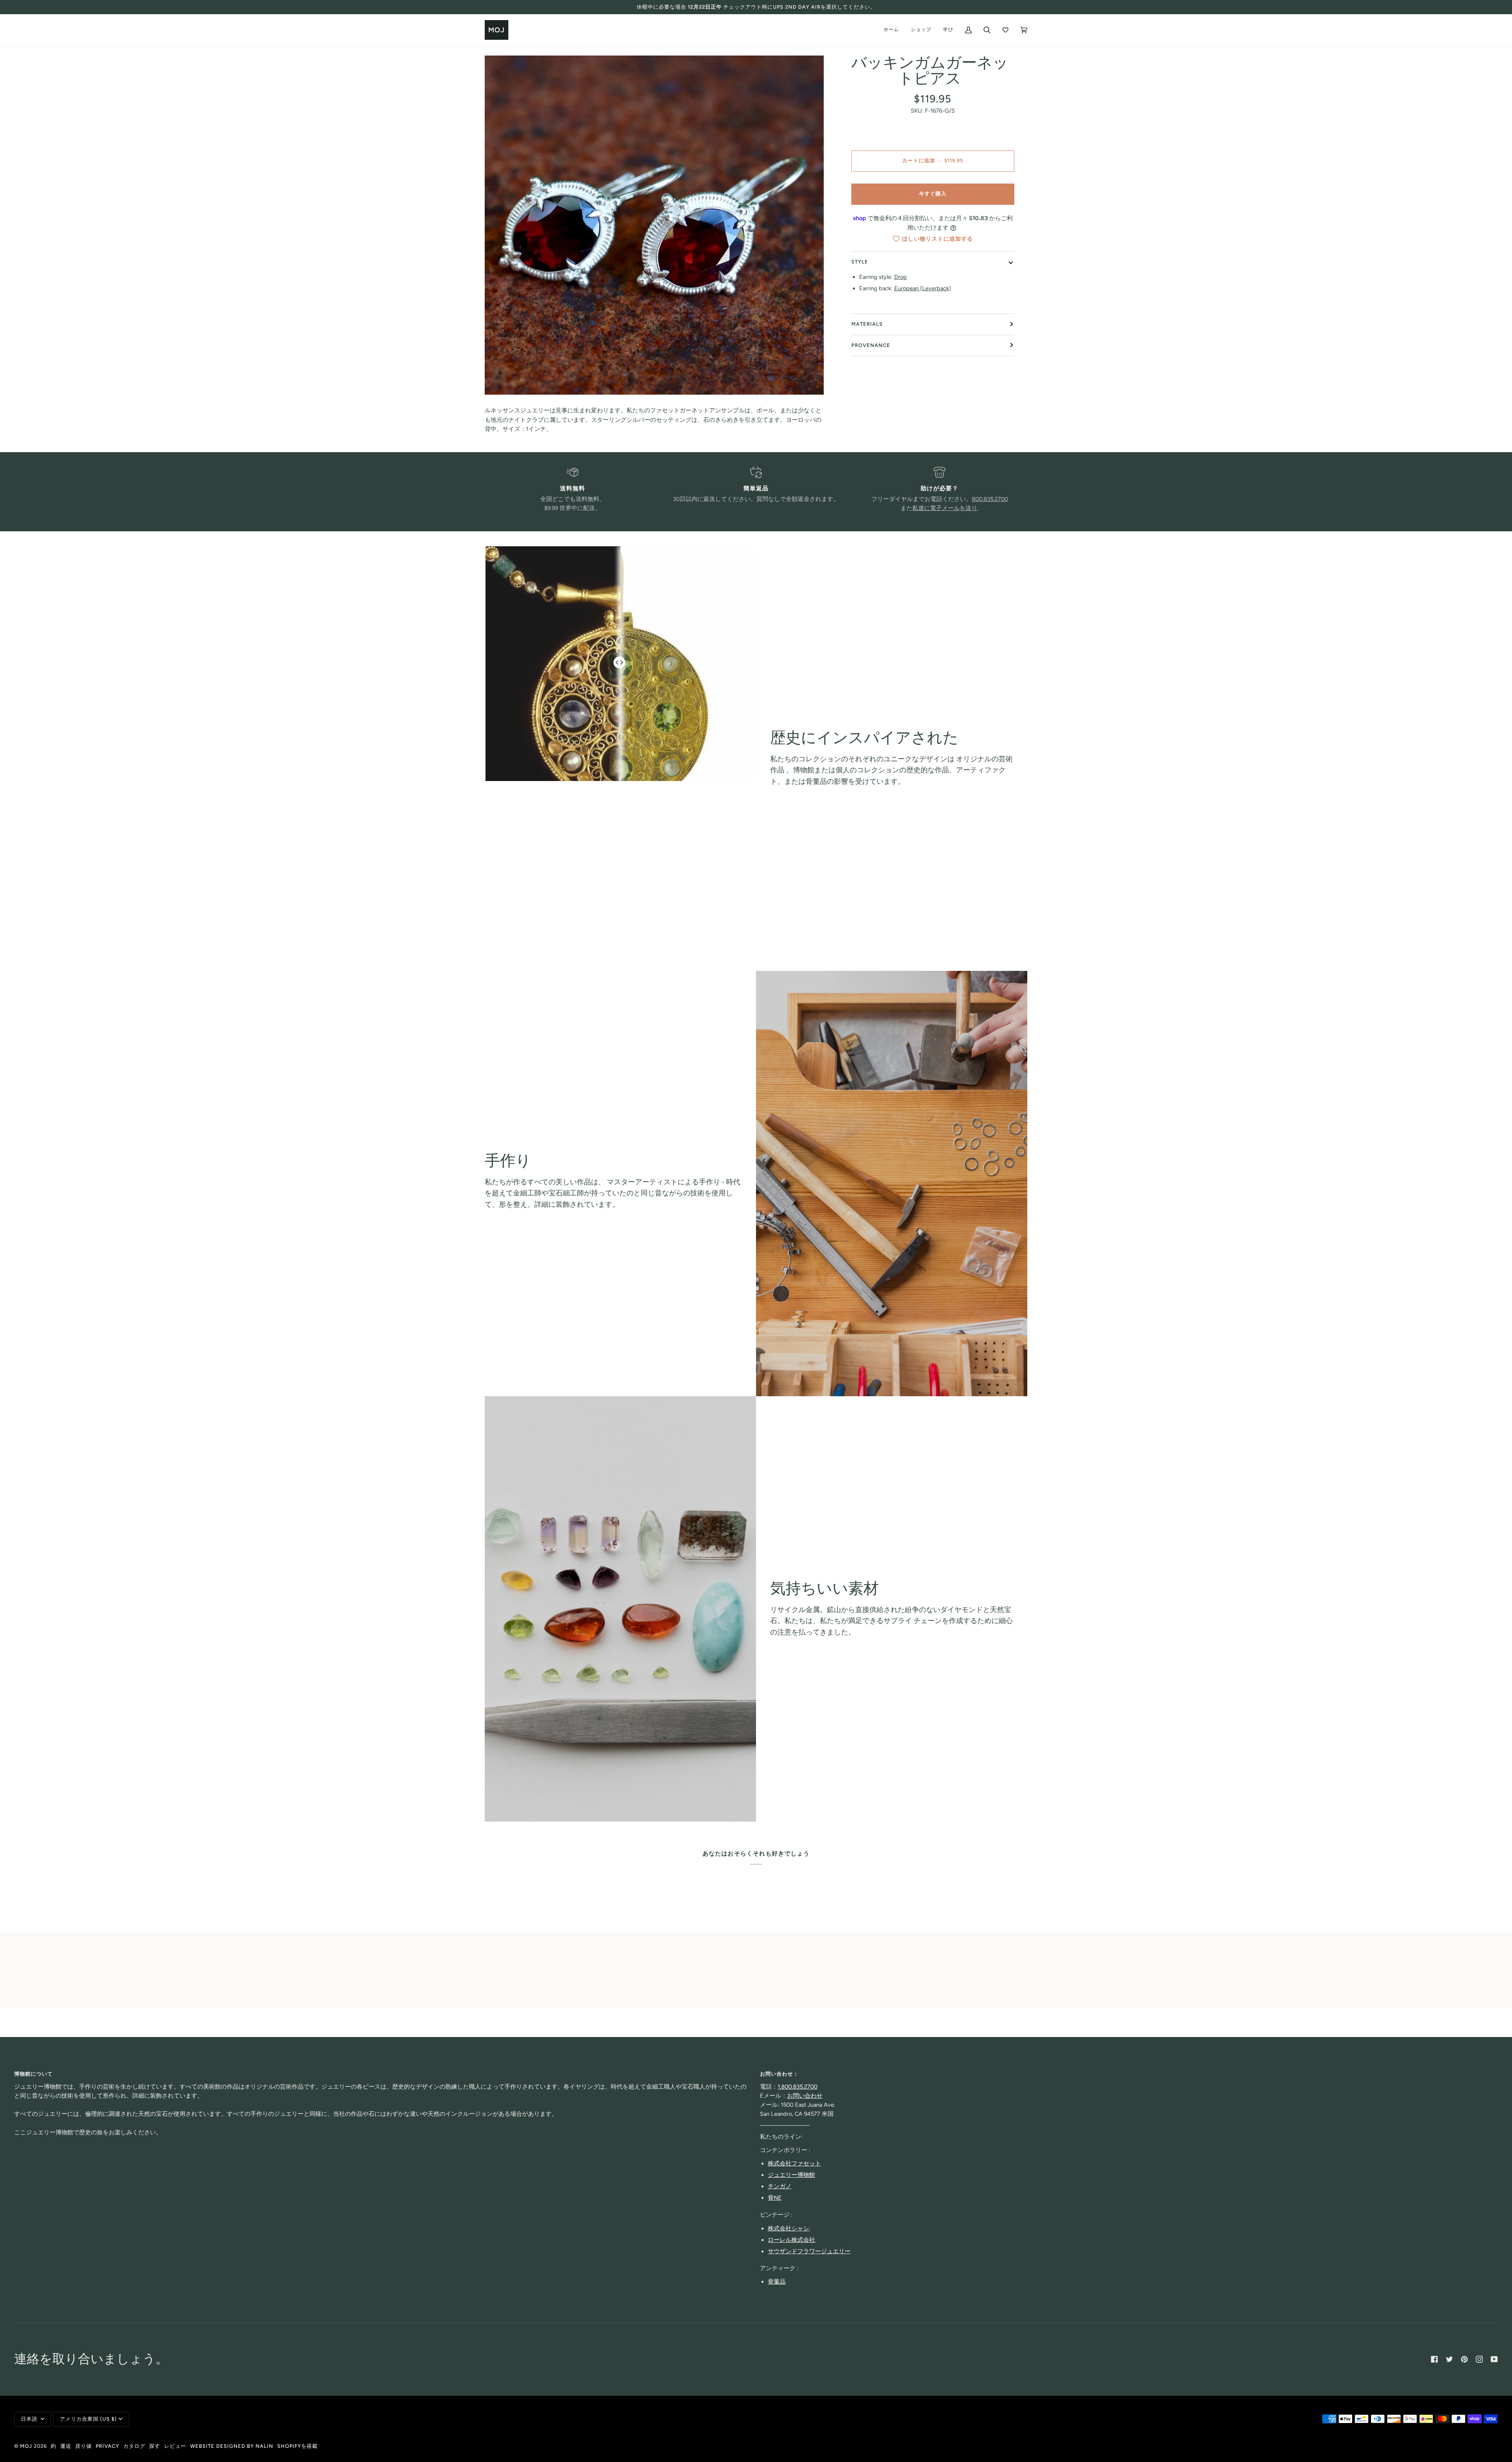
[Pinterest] (1464, 2359)
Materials (867, 324)
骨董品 (777, 2282)
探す (155, 2446)
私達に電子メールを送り (945, 508)
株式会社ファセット (794, 2163)
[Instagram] (1479, 2359)
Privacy (107, 2446)
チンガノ (780, 2186)
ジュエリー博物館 (791, 2175)
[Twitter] (1449, 2359)
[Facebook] (1434, 2359)
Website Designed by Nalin (232, 2446)
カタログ (134, 2446)
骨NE (775, 2198)
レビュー (175, 2446)
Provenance (871, 345)
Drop (901, 277)
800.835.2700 (990, 499)
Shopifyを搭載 (297, 2446)
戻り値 (83, 2446)
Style (860, 262)
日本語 (30, 2419)
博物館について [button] (33, 2074)
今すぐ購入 (933, 194)
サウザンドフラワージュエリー (809, 2251)
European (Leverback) (923, 288)
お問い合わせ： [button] (779, 2074)
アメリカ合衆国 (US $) (88, 2419)
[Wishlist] (1005, 30)
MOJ (26, 2446)
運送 (66, 2446)
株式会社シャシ (788, 2228)
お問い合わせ (805, 2096)
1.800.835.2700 (798, 2087)
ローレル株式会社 (791, 2240)
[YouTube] (1494, 2359)
